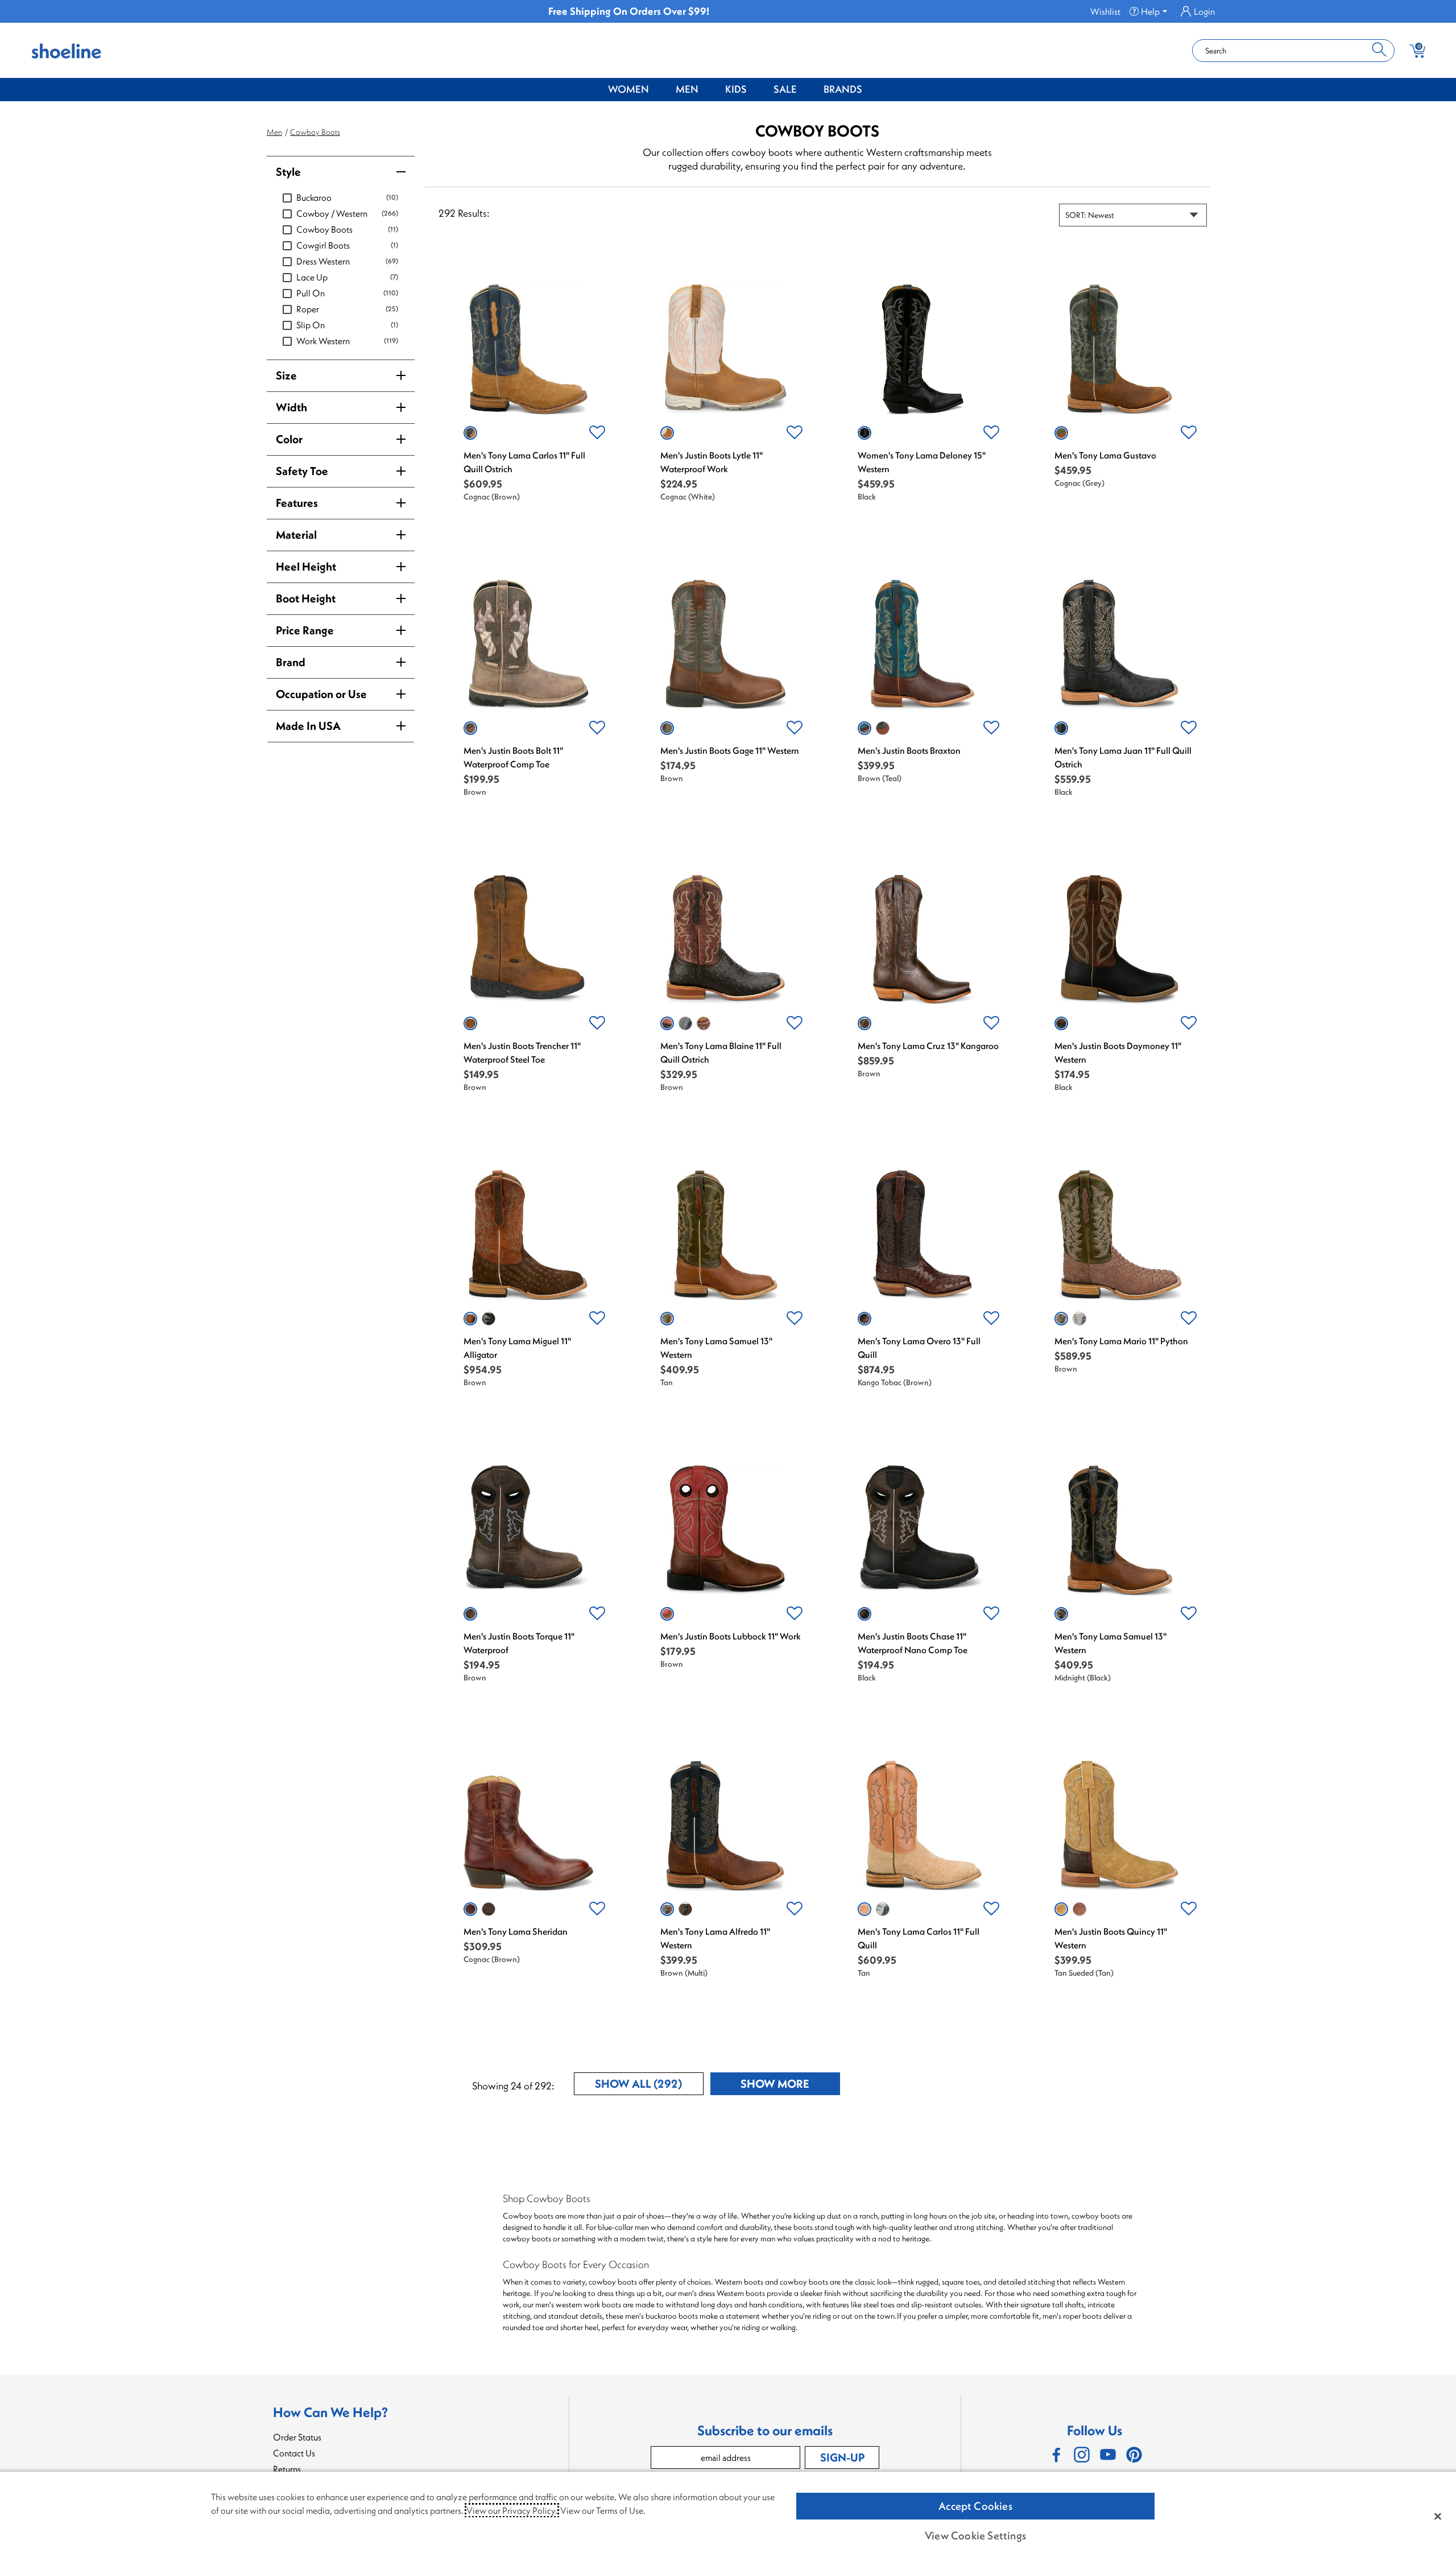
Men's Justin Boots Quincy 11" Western (1111, 1938)
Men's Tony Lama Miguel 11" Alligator (517, 1348)
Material (296, 534)
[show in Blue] (883, 1909)
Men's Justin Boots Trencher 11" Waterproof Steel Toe (522, 1052)
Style (288, 172)
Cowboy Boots (315, 132)
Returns (287, 2469)
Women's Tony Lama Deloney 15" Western (922, 462)
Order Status (297, 2437)
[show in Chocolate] (704, 1023)
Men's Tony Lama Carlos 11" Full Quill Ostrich (524, 462)
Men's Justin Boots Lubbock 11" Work (731, 1636)
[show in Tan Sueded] (1061, 1909)
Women (628, 89)
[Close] (1438, 2516)
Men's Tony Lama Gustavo (1105, 455)
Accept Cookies (975, 2506)
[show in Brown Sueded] (1079, 1909)
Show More (790, 2086)
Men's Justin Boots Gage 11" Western (730, 750)
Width (291, 407)
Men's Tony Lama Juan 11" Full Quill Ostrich (1123, 757)
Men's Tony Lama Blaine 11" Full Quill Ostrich (721, 1052)
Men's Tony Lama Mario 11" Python (1121, 1341)
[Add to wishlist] (597, 433)
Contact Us (294, 2453)
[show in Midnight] (1061, 1614)
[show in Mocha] (685, 1909)
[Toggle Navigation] (657, 90)
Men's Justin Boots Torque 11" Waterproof (519, 1643)
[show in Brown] (470, 728)
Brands (843, 89)
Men (687, 89)
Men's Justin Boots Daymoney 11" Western (1118, 1052)
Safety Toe (302, 471)
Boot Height (306, 598)
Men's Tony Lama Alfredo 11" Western (715, 1938)
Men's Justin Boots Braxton (909, 750)
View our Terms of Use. (603, 2510)
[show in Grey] (685, 1023)
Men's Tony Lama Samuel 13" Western (716, 1348)
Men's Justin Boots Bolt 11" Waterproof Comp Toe (513, 757)
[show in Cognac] (470, 433)
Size (286, 375)
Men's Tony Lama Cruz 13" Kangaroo (928, 1046)
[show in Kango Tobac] (864, 1319)
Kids (736, 89)
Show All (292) (649, 2086)
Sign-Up (842, 2457)
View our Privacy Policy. (512, 2510)
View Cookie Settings (975, 2535)
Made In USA (308, 726)
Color (289, 439)
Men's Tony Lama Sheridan (516, 1931)
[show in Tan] (667, 1319)
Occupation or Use (321, 694)
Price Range (305, 630)
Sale (785, 89)
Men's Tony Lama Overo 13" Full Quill (919, 1348)
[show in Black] (864, 433)
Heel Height (306, 566)
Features (297, 503)
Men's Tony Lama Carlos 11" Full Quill (919, 1938)
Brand (291, 662)
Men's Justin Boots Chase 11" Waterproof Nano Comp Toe (913, 1643)
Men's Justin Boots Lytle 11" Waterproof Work (712, 462)
